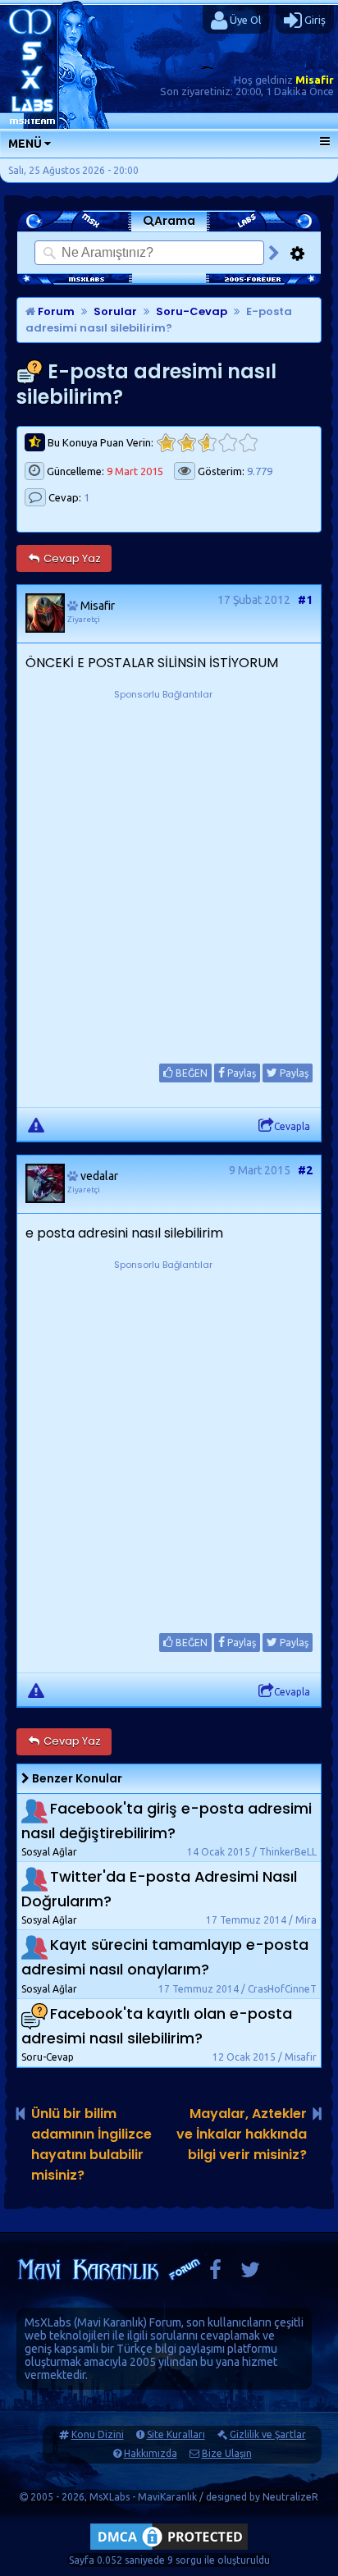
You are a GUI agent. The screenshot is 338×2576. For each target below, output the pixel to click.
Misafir (315, 80)
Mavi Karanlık (110, 2322)
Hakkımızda (151, 2453)
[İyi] (228, 443)
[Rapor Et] (36, 1124)
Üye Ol (244, 20)
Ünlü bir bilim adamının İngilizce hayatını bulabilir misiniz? (91, 2144)
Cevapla (292, 1126)
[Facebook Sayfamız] (215, 2274)
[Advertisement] (169, 872)
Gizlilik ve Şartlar (268, 2434)
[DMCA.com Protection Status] (169, 2549)
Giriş (314, 20)
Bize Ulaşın (227, 2453)
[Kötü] (187, 443)
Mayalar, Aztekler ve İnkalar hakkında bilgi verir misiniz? (242, 2134)
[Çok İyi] (248, 443)
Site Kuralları (176, 2434)
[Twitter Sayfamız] (250, 2274)
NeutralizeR (290, 2497)
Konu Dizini (98, 2434)
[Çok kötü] (166, 443)
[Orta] (207, 443)
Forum (55, 311)
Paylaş (240, 1073)
